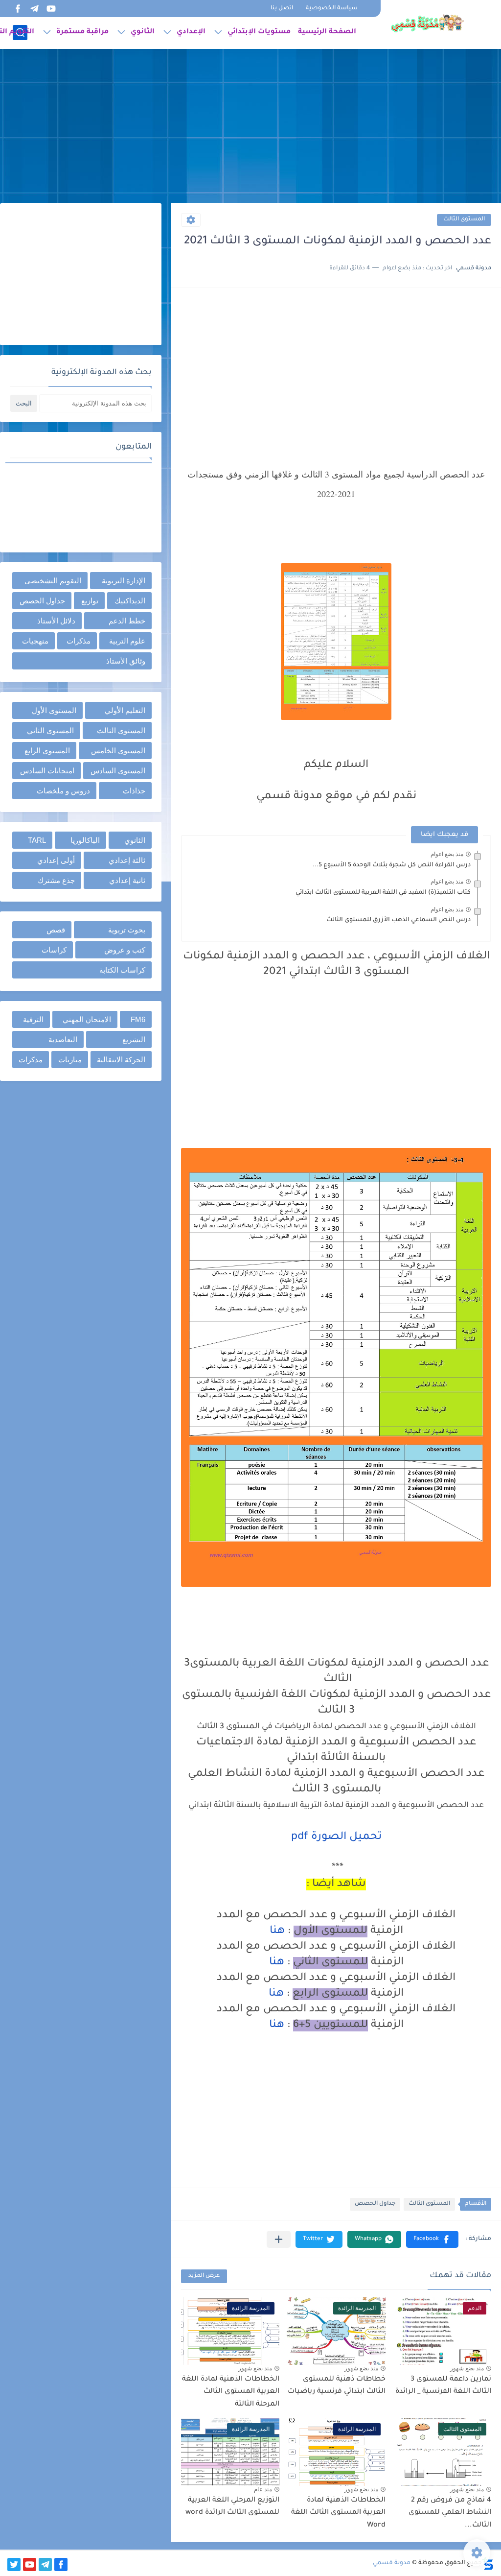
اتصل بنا (282, 9)
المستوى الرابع (47, 751)
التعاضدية (63, 1039)
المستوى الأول (54, 710)
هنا (277, 1932)
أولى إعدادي (56, 860)
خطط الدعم (127, 621)
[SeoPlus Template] (488, 2564)
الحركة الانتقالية (121, 1060)
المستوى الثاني (50, 730)
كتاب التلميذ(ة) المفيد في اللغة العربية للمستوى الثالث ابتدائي (383, 893)
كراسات (54, 950)
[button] (432, 2239)
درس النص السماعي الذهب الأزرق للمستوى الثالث (399, 920)
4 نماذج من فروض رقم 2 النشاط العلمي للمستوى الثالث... (450, 2513)
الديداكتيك (130, 601)
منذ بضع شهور (467, 2368)
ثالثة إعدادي (127, 860)
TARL (37, 840)
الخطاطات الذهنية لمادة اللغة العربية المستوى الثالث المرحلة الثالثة (231, 2392)
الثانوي (143, 32)
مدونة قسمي (392, 2563)
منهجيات (35, 641)
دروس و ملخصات (63, 791)
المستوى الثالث (464, 220)
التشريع (134, 1039)
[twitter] (14, 2564)
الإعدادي (191, 32)
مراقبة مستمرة (82, 32)
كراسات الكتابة (122, 970)
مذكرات (79, 641)
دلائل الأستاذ (56, 621)
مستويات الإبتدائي (259, 32)
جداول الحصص (375, 2204)
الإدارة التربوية (124, 581)
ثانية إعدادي (127, 880)
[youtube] (51, 9)
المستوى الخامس (118, 751)
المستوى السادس (118, 771)
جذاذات (134, 791)
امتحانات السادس (47, 771)
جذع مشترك (56, 880)
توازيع (90, 601)
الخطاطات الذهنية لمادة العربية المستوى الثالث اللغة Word (338, 2513)
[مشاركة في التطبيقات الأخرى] (279, 2239)
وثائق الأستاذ (126, 661)
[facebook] (18, 9)
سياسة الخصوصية (332, 9)
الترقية (33, 1019)
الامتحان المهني (87, 1019)
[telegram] (34, 9)
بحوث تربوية (127, 930)
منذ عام (263, 2489)
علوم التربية (127, 641)
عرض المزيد (204, 2276)
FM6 (138, 1019)
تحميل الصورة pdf (336, 1837)
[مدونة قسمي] (427, 24)
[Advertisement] (250, 127)
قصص (56, 930)
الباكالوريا (85, 840)
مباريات (70, 1060)
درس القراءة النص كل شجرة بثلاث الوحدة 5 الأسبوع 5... (392, 865)
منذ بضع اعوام (447, 854)
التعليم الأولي (125, 710)
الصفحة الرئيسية (327, 32)
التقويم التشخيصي (53, 581)
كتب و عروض (125, 950)
